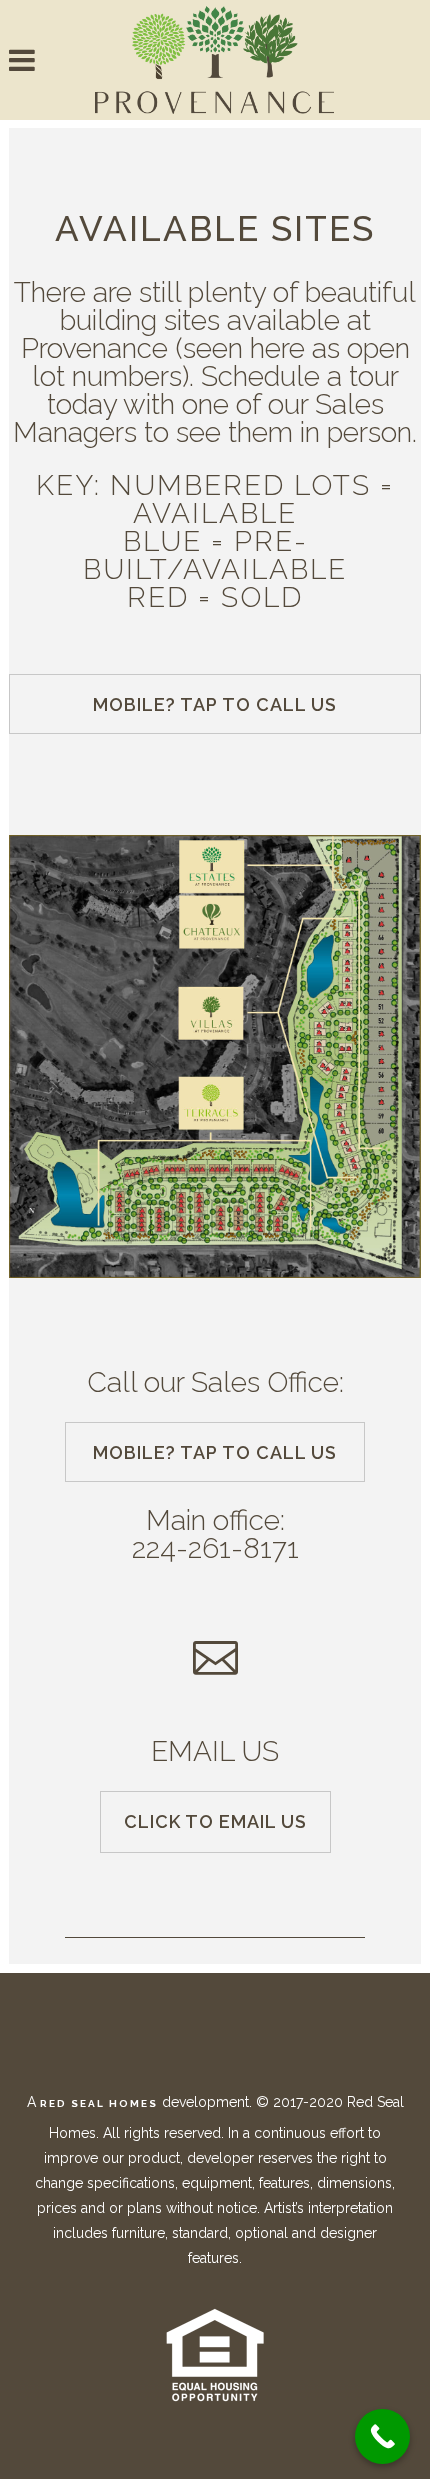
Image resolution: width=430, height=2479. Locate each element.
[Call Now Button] (382, 2436)
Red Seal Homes (99, 2103)
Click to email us (215, 1821)
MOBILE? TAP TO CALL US (215, 704)
